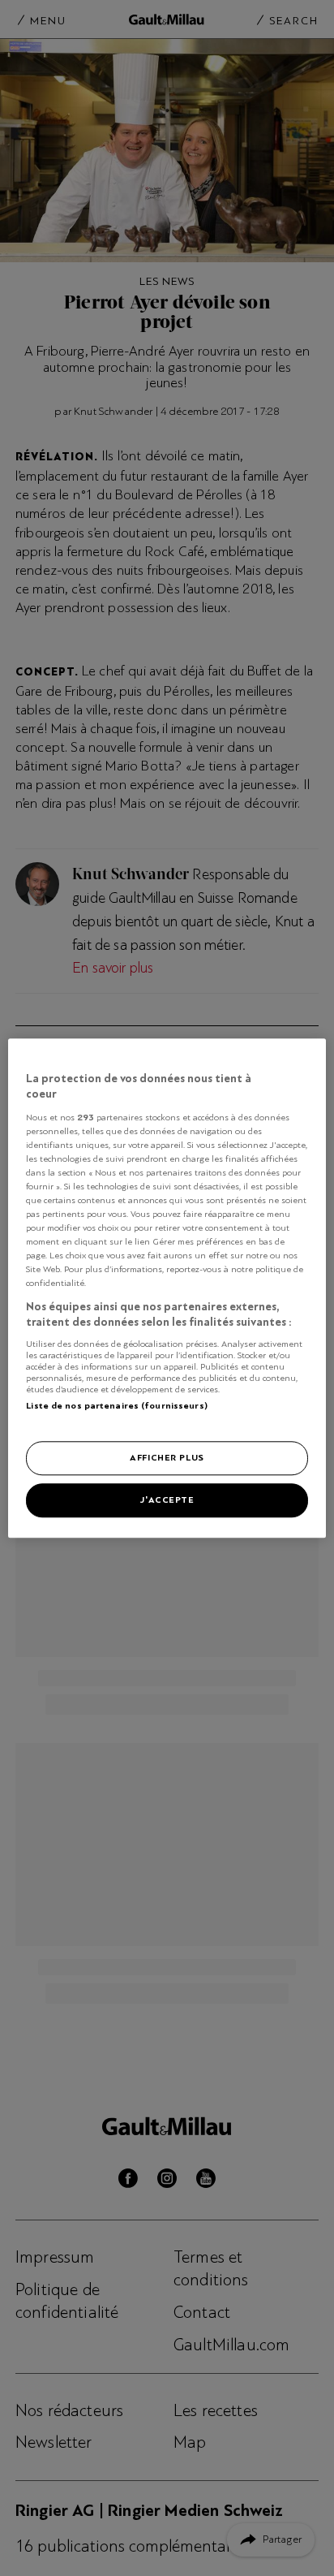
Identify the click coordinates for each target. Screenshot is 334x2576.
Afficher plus (167, 1457)
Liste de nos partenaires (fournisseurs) (116, 1405)
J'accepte (167, 1499)
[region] (167, 1288)
